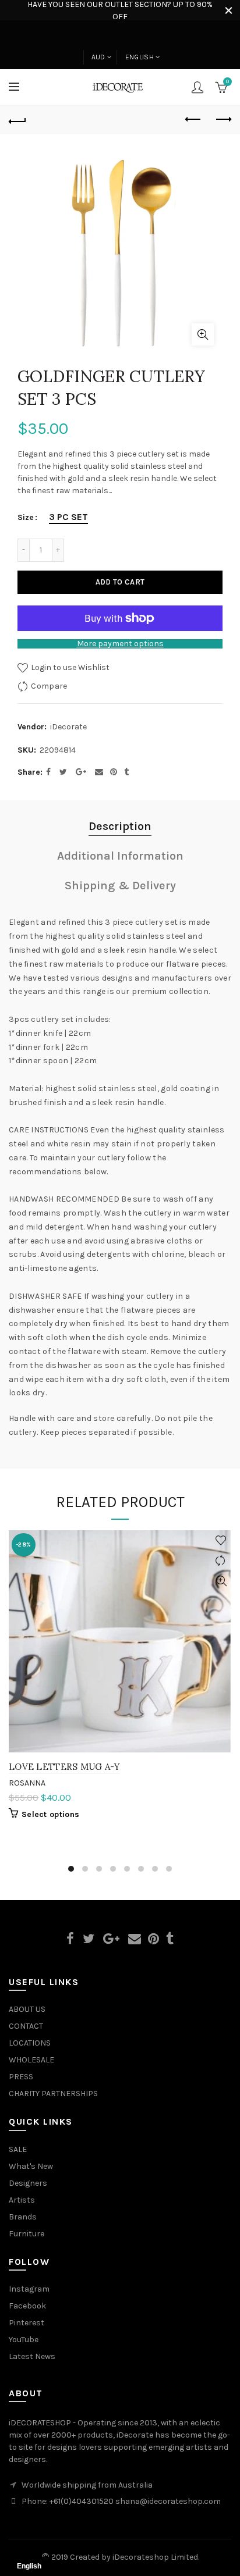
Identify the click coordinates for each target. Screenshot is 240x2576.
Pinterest (27, 2323)
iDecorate (68, 727)
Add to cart (120, 582)
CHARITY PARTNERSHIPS (53, 2094)
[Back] (17, 120)
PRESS (21, 2077)
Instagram (29, 2289)
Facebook (27, 2306)
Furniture (27, 2234)
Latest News (32, 2356)
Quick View (221, 1581)
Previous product (193, 120)
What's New (31, 2166)
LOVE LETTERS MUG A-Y (64, 1767)
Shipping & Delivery (120, 886)
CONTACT (26, 2026)
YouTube (24, 2340)
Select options (50, 1814)
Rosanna (27, 1783)
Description (120, 826)
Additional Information (120, 856)
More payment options (120, 644)
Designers (28, 2183)
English (140, 57)
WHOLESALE (31, 2060)
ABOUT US (27, 2009)
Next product (223, 120)
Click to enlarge (203, 334)
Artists (22, 2200)
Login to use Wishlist (69, 667)
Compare (49, 686)
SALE (18, 2149)
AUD (98, 57)
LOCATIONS (30, 2043)
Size (26, 518)
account (197, 87)
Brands (23, 2217)
